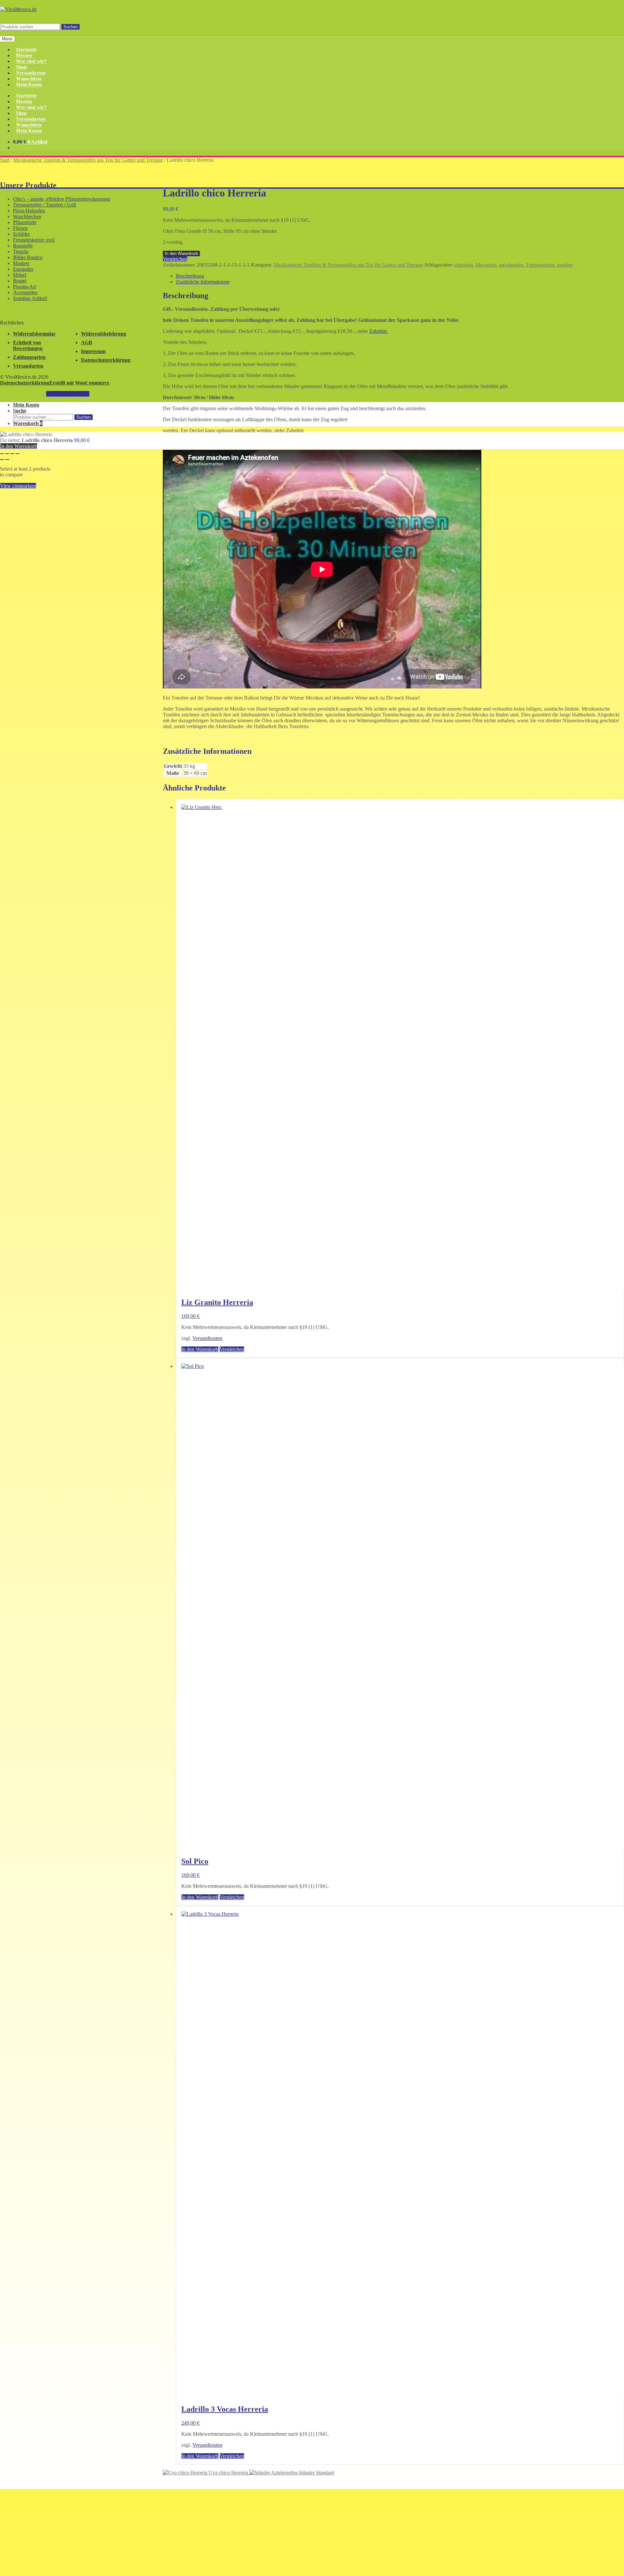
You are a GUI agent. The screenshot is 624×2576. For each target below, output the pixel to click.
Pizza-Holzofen (29, 211)
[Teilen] (12, 454)
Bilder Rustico (28, 257)
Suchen (71, 27)
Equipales (23, 269)
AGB (87, 342)
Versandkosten (207, 1338)
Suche (20, 411)
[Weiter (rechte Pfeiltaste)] (7, 460)
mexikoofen (511, 265)
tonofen (565, 265)
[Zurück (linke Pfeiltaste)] (2, 460)
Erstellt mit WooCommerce (79, 383)
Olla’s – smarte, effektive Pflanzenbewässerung (61, 199)
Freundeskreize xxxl (34, 240)
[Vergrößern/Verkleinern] (2, 454)
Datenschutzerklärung (106, 360)
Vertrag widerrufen (68, 394)
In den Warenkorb (181, 253)
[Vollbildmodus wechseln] (7, 454)
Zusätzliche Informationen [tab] (203, 282)
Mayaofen (486, 265)
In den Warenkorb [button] (200, 1349)
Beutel (20, 281)
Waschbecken (27, 216)
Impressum (93, 351)
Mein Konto (29, 85)
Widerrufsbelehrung (104, 334)
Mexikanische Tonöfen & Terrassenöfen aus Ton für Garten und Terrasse (88, 160)
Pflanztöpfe (25, 222)
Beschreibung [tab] (190, 276)
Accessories (25, 292)
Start (5, 160)
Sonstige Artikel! (30, 298)
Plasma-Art (25, 287)
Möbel (20, 275)
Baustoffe (23, 246)
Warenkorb (28, 423)
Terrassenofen (540, 265)
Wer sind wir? (31, 61)
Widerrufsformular (34, 334)
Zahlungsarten (29, 357)
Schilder (21, 234)
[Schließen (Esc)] (18, 454)
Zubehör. (378, 331)
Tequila (21, 252)
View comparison (18, 486)
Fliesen (20, 228)
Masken (21, 263)
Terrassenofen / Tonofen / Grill (45, 205)
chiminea (464, 265)
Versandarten (28, 366)
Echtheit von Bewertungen (28, 345)
